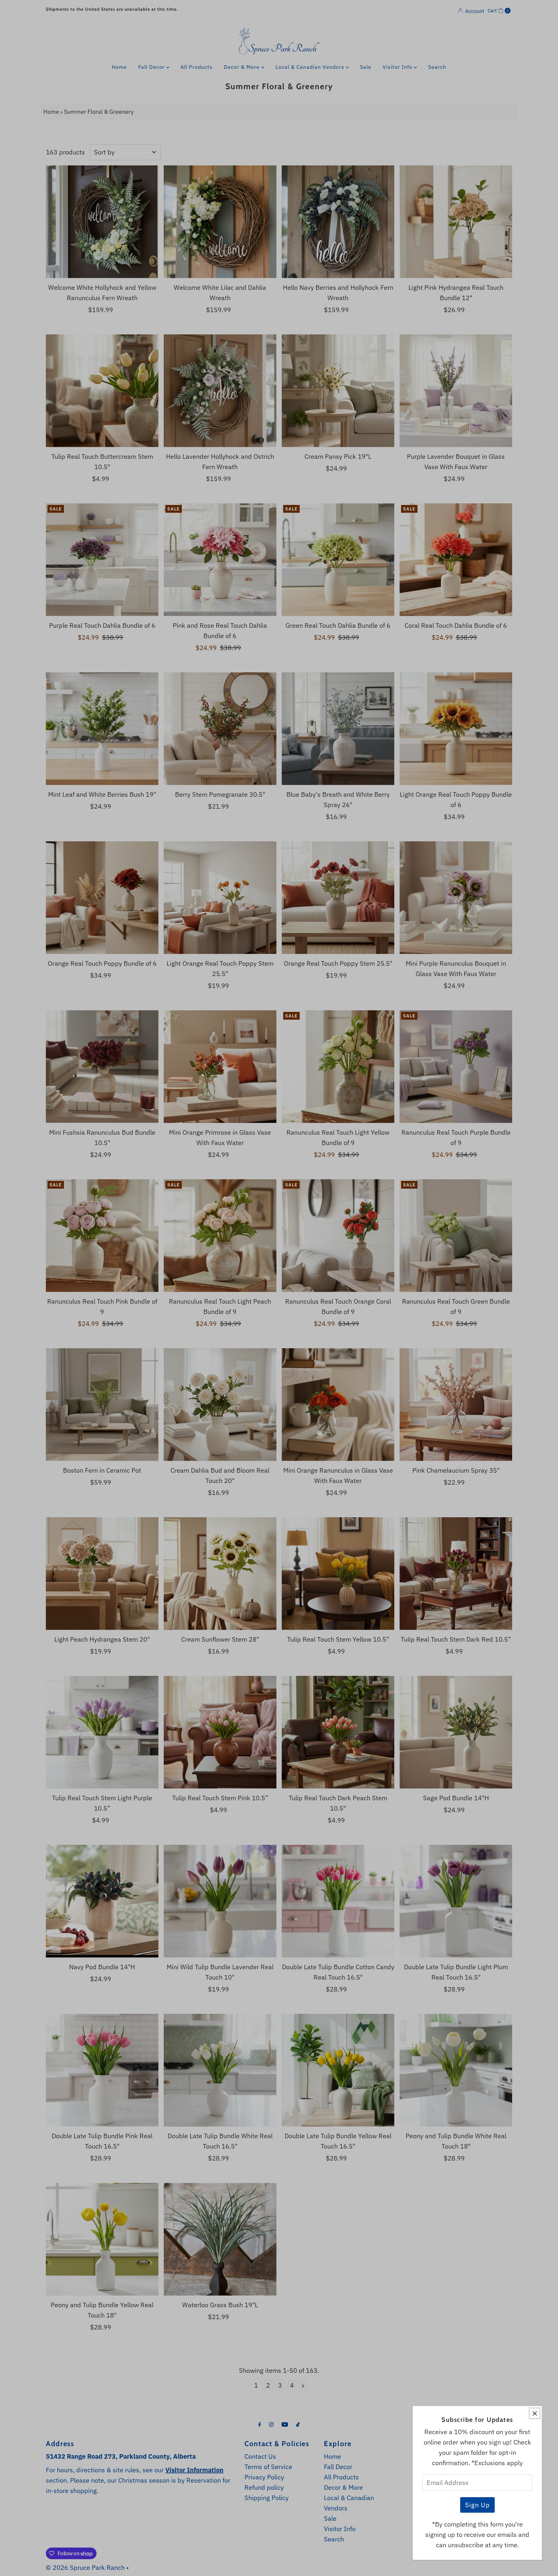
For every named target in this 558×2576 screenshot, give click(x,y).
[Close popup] (535, 2413)
